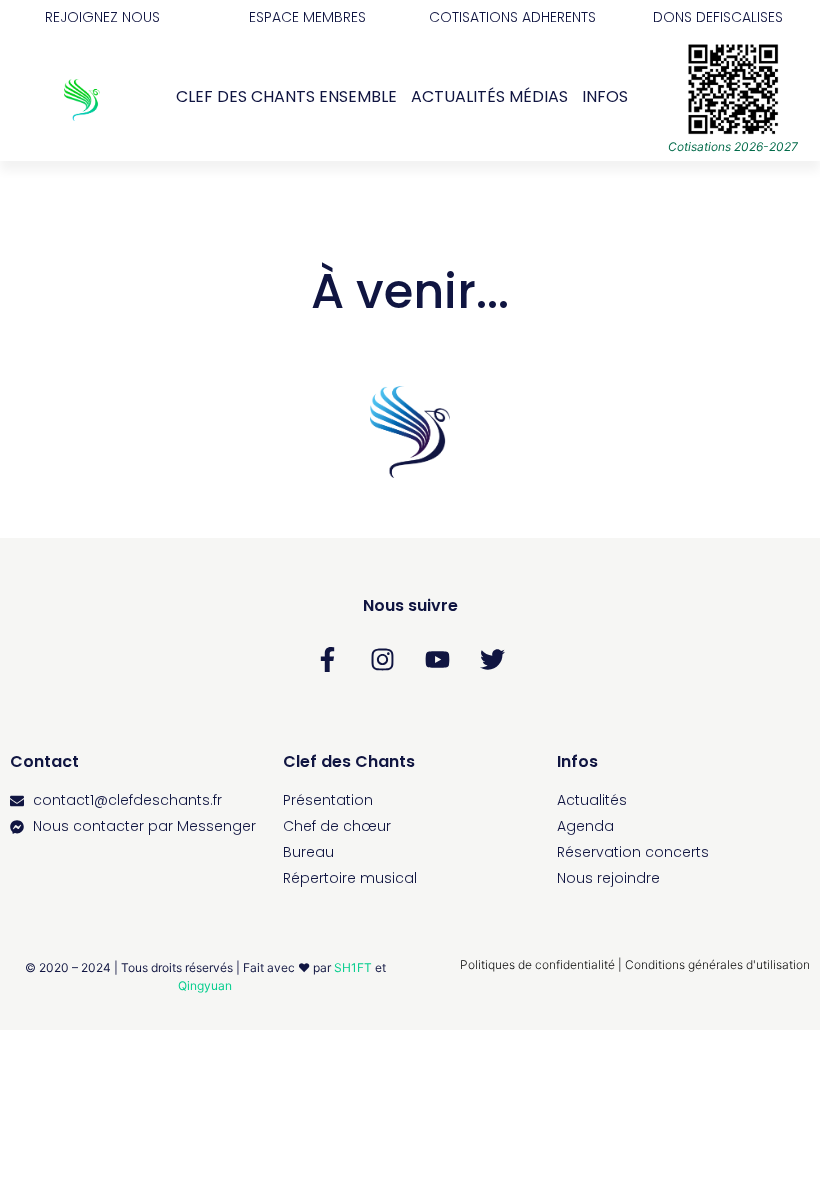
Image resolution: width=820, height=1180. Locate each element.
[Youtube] (438, 659)
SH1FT (353, 967)
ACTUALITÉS (458, 96)
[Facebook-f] (328, 659)
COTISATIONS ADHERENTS (512, 17)
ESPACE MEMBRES (307, 17)
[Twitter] (493, 659)
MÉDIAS (538, 96)
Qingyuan (205, 985)
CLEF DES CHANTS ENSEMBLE (286, 96)
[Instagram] (383, 659)
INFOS (605, 96)
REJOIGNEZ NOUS (102, 17)
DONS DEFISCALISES (718, 17)
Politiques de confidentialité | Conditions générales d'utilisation (635, 964)
